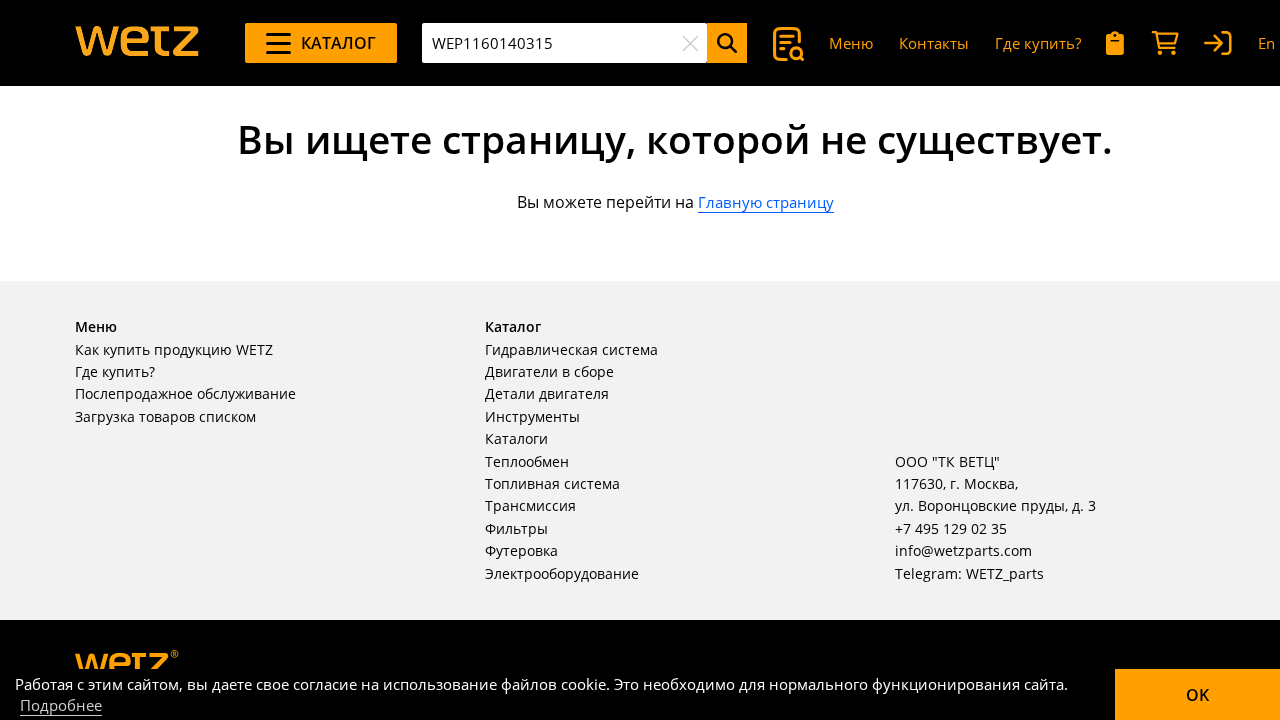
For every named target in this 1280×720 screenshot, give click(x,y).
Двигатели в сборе (549, 371)
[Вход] (1218, 43)
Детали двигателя (547, 393)
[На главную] (137, 43)
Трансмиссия (530, 505)
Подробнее (61, 705)
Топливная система (552, 483)
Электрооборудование (562, 573)
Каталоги (516, 438)
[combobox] (564, 43)
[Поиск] (727, 43)
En (1266, 43)
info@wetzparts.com (963, 550)
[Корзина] (1165, 43)
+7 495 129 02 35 (951, 528)
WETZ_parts (1005, 573)
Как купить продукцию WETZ (174, 349)
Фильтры (516, 528)
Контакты (934, 43)
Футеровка (521, 550)
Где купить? (1038, 43)
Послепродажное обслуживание (185, 393)
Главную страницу (766, 202)
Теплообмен (527, 461)
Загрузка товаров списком (165, 416)
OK (1197, 695)
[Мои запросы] (1115, 43)
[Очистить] (690, 43)
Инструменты (532, 416)
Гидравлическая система (571, 349)
